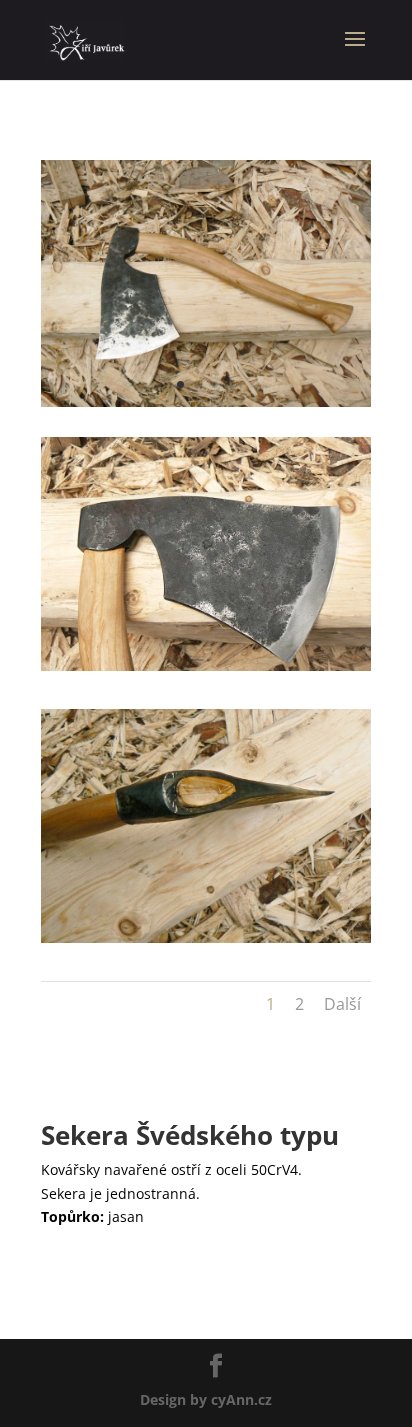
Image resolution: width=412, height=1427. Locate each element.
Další (342, 1004)
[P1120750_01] (206, 406)
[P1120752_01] (206, 942)
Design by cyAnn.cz (206, 1399)
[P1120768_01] (206, 670)
